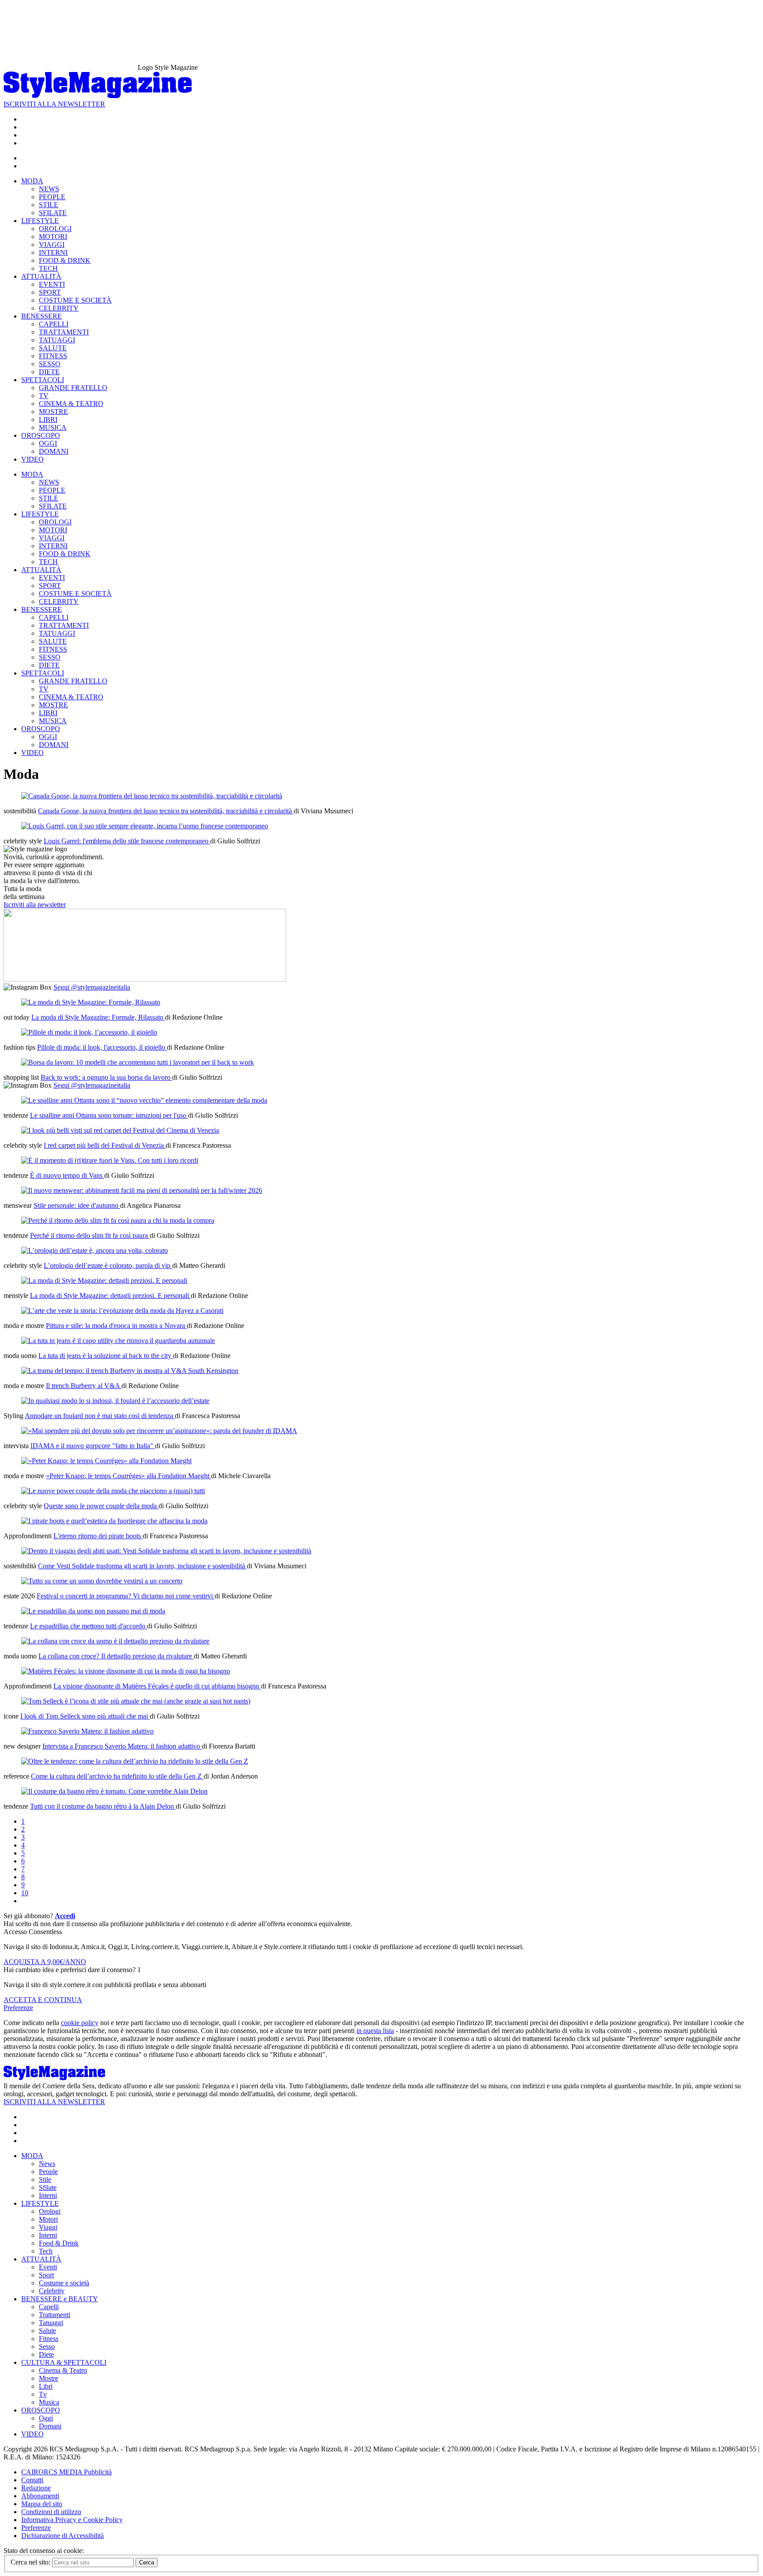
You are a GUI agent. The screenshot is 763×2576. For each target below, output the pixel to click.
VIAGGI (52, 245)
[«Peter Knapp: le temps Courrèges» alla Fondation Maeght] (106, 1461)
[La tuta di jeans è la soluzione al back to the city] (118, 1341)
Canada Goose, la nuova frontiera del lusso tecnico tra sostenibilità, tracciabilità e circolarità (166, 811)
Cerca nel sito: (31, 2562)
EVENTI (52, 284)
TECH (48, 268)
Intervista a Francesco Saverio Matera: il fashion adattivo (122, 1746)
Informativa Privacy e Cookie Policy (72, 2520)
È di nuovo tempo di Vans (67, 1175)
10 (25, 1893)
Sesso (47, 2346)
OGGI (48, 443)
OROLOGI (55, 229)
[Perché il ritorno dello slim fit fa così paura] (118, 1220)
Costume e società (64, 2283)
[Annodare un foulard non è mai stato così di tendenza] (115, 1401)
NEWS (49, 189)
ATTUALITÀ (41, 276)
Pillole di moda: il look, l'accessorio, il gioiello (102, 1047)
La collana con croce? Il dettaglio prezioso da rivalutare (116, 1656)
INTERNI (53, 252)
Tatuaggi (51, 2323)
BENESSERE (42, 316)
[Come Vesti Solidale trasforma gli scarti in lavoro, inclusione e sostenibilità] (166, 1551)
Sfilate (48, 2187)
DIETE (49, 372)
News (47, 2164)
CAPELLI (54, 324)
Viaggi (48, 2227)
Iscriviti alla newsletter (35, 905)
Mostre (49, 2378)
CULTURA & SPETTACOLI (64, 2362)
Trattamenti (55, 2315)
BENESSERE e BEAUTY (60, 2299)
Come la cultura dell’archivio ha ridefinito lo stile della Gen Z (117, 1776)
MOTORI (53, 237)
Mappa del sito (42, 2504)
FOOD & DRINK (65, 260)
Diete (46, 2354)
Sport (46, 2275)
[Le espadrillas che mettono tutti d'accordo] (93, 1611)
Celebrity (52, 2291)
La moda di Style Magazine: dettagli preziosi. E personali (110, 1296)
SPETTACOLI (43, 380)
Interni (48, 2195)
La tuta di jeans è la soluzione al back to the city (106, 1356)
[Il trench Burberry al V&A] (130, 1371)
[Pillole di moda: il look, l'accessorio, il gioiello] (89, 1032)
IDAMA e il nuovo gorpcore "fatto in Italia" (93, 1446)
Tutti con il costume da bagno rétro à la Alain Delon (103, 1806)
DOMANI (54, 451)
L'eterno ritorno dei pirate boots (98, 1536)
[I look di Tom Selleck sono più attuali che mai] (136, 1701)
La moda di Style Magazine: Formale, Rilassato (98, 1017)
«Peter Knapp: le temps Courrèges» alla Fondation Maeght (128, 1476)
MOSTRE (53, 412)
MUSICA (53, 427)
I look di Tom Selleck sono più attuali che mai (85, 1716)
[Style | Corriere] (98, 96)
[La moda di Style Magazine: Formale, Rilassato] (91, 1002)
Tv (43, 2394)
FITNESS (53, 356)
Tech (46, 2251)
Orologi (50, 2211)
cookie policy (80, 2023)
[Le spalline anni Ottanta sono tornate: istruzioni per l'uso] (144, 1100)
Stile (45, 2180)
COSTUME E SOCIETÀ (75, 300)
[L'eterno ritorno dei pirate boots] (114, 1521)
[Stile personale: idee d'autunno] (142, 1190)
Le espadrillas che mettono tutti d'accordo (89, 1626)
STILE (49, 205)
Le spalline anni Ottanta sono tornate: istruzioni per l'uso (109, 1115)
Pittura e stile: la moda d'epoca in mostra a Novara (116, 1326)
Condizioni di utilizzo (51, 2512)
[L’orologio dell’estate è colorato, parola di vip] (94, 1250)
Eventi (48, 2267)
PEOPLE (52, 197)
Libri (46, 2386)
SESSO (50, 364)
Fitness (49, 2339)
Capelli (49, 2307)
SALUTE (53, 348)
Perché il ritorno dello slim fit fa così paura (90, 1235)
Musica (49, 2402)
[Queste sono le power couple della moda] (113, 1491)
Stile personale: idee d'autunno (77, 1205)
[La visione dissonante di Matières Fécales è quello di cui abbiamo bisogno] (126, 1671)
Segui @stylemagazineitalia (92, 987)
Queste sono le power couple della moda (101, 1506)
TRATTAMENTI (64, 332)
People (48, 2172)
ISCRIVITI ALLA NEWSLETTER (54, 104)
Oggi (46, 2418)
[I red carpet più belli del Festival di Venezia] (120, 1130)
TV (44, 396)
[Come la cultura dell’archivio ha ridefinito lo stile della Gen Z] (135, 1761)
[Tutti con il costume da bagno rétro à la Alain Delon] (114, 1791)
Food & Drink (59, 2243)
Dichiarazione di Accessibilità (62, 2536)
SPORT (50, 292)
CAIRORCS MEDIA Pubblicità (66, 2472)
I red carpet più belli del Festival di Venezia (105, 1145)
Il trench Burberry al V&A (84, 1386)
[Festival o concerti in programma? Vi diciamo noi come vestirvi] (102, 1581)
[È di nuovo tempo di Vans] (110, 1160)
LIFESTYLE (40, 221)
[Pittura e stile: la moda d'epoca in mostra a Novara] (122, 1311)
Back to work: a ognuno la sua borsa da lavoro (106, 1077)
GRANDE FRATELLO (73, 388)
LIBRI (48, 419)
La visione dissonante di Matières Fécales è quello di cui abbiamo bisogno (157, 1686)
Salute (47, 2331)
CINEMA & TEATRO (71, 404)
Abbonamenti (40, 2496)
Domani (50, 2426)
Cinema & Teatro (63, 2370)
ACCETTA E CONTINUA (43, 2000)
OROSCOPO (41, 435)
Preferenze (18, 2008)
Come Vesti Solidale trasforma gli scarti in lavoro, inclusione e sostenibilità (142, 1566)
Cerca (147, 2563)
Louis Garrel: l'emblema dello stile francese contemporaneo (127, 841)
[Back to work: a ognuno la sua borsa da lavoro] (138, 1062)
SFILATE (53, 213)
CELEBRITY (59, 308)
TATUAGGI (57, 340)
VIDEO (32, 459)
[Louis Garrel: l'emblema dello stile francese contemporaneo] (145, 826)
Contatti (32, 2480)
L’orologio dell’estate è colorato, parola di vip (108, 1265)
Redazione (36, 2488)
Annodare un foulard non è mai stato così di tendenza (100, 1416)
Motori (48, 2219)
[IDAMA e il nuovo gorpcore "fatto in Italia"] (159, 1431)
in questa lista (375, 2031)
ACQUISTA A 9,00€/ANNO (45, 1962)
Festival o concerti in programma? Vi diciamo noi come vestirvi (126, 1596)
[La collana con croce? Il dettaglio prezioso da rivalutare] (115, 1641)
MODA (32, 181)
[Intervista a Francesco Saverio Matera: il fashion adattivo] (87, 1731)
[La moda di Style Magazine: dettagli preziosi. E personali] (104, 1280)
